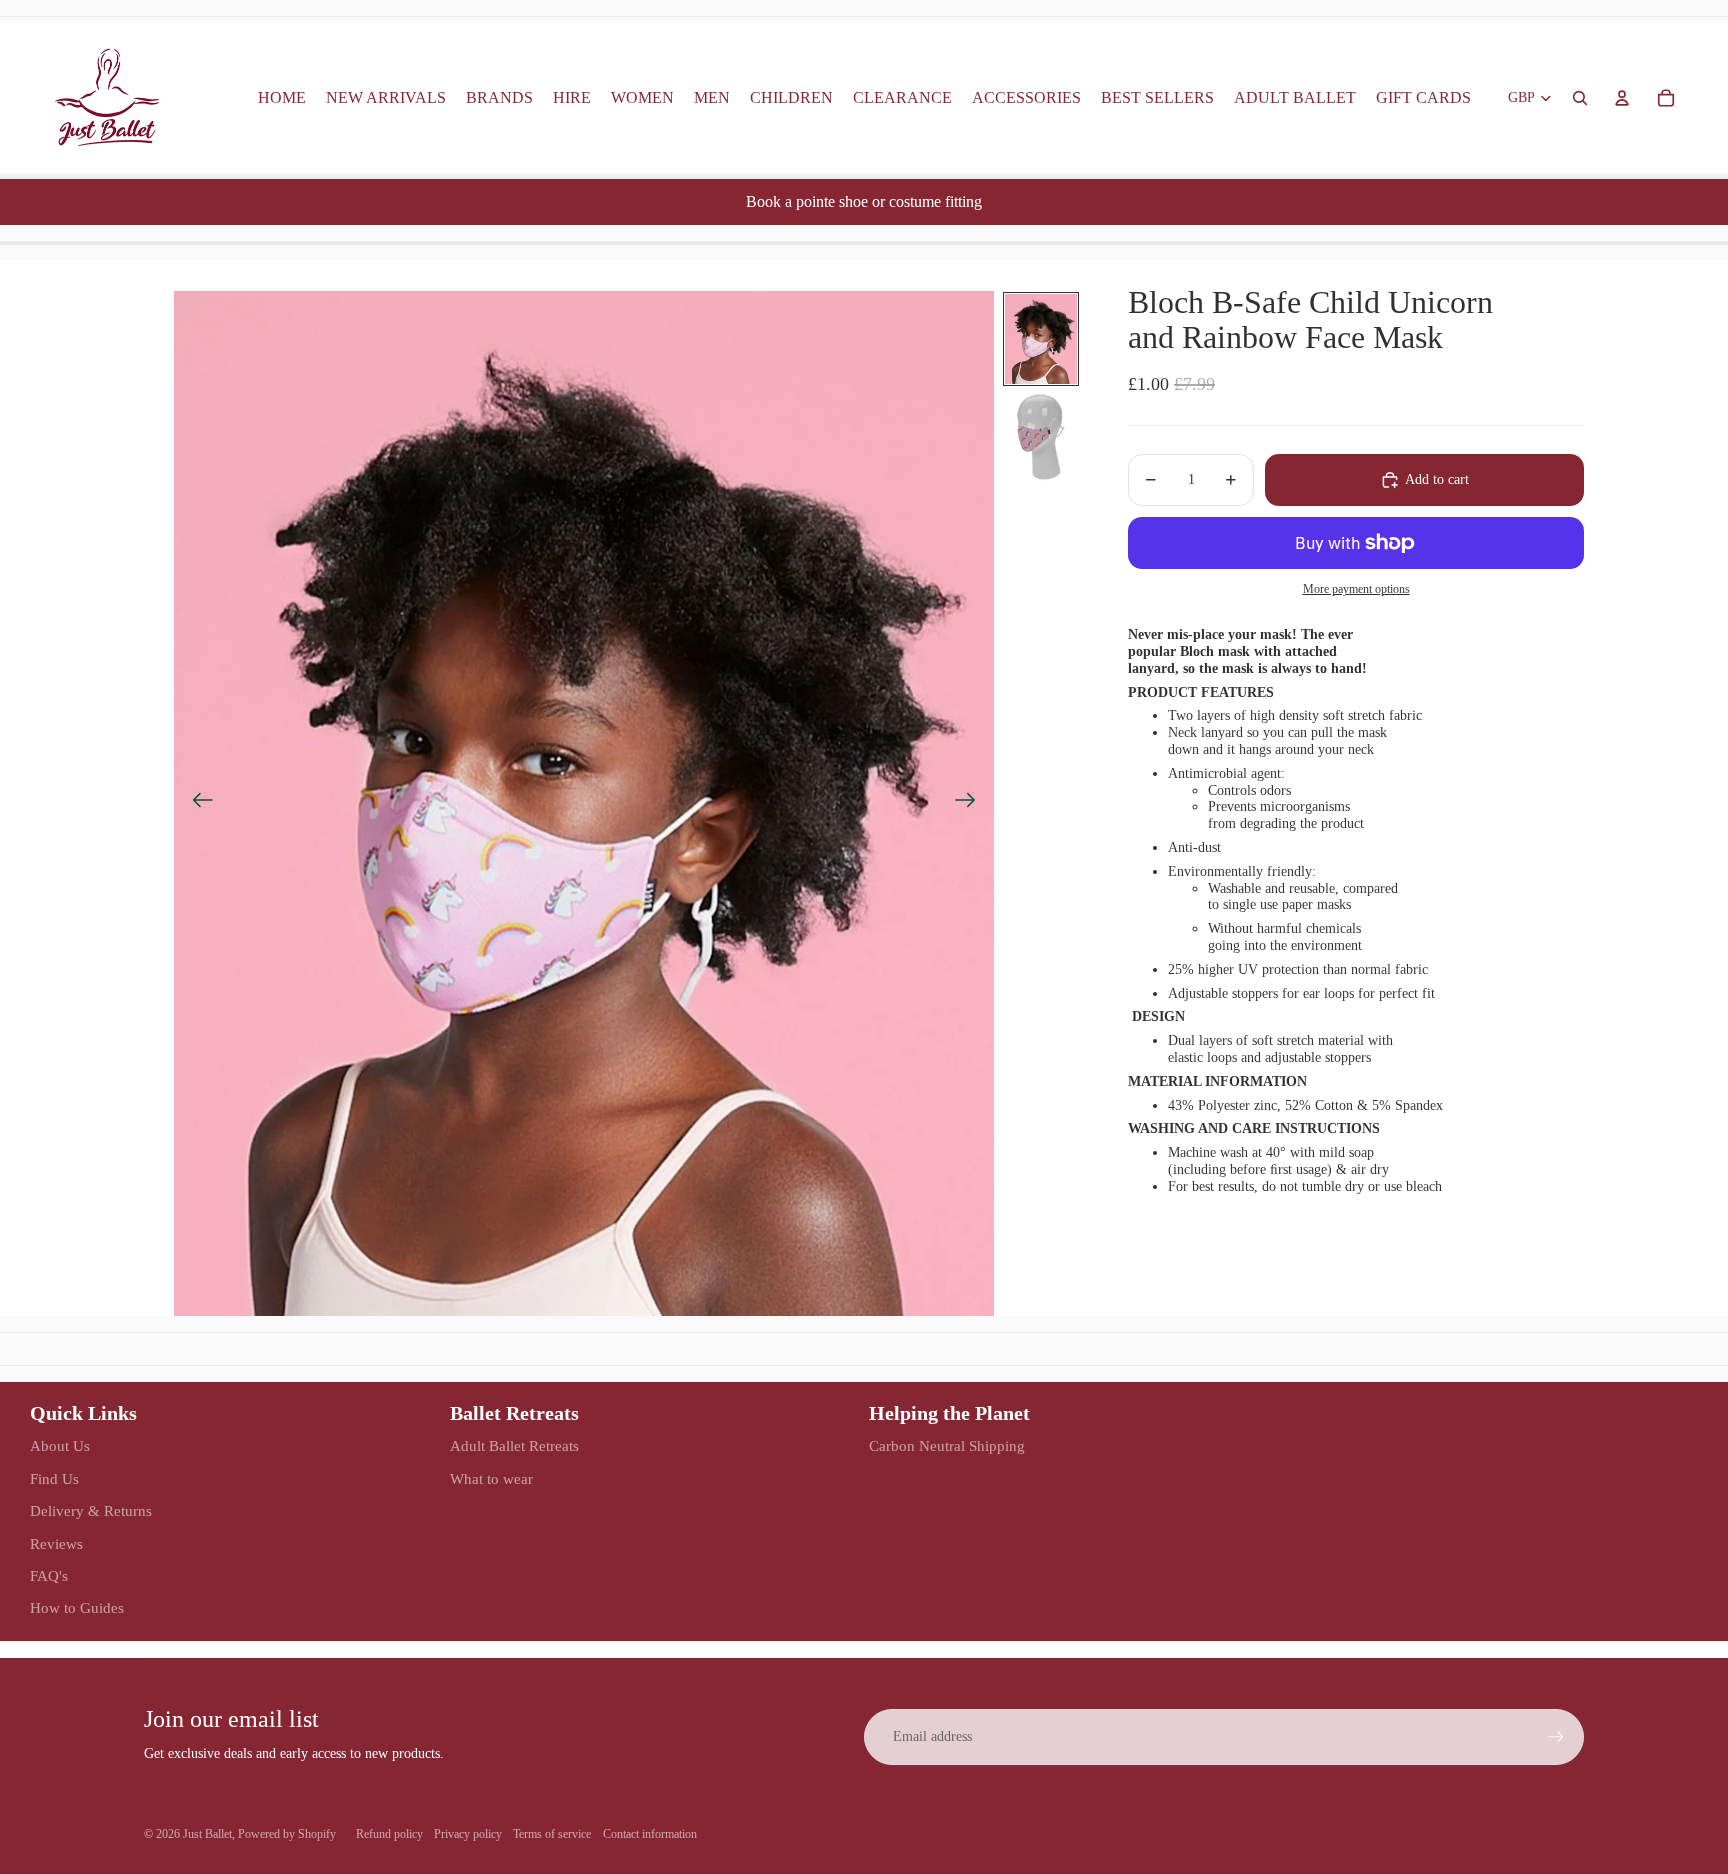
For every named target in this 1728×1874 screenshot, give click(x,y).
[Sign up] (1556, 1737)
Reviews (56, 1544)
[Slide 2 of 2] (1041, 437)
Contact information (650, 1834)
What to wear (491, 1479)
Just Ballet (207, 1834)
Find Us (54, 1479)
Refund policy (389, 1834)
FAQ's (49, 1576)
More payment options (1356, 589)
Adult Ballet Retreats (514, 1446)
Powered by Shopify (287, 1834)
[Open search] (1580, 98)
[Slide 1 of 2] (1041, 339)
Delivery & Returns (91, 1511)
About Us (60, 1446)
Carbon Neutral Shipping (947, 1446)
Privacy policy (468, 1834)
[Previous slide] (196, 804)
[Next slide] (971, 804)
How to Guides (77, 1608)
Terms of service (552, 1834)
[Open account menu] (1622, 98)
